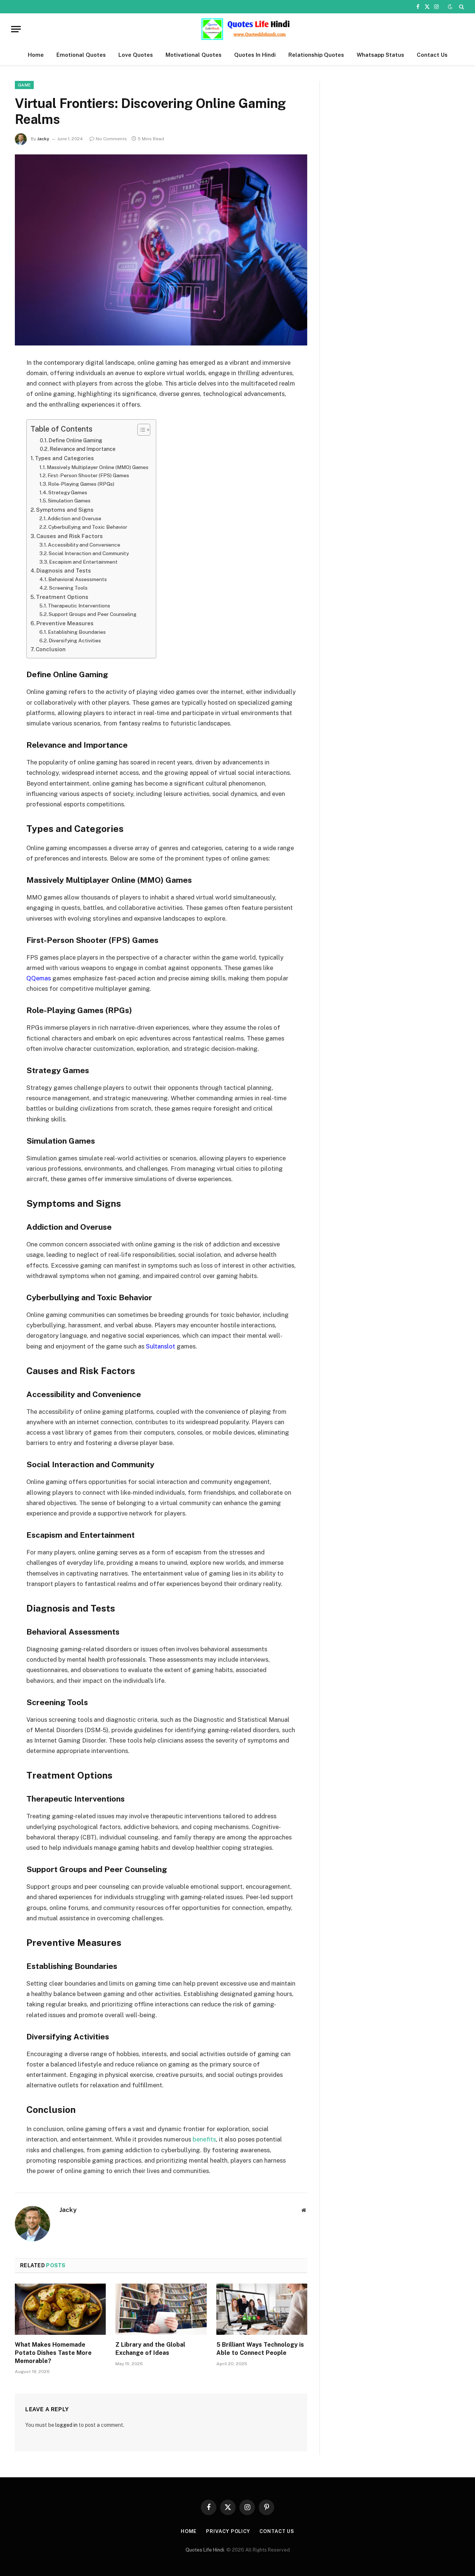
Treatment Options (62, 597)
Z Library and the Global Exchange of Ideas (150, 2349)
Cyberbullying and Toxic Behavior (88, 527)
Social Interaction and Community (89, 553)
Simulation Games (69, 501)
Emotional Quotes (81, 55)
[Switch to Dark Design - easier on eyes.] (450, 7)
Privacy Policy (228, 2531)
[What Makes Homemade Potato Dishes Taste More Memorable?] (60, 2309)
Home (36, 55)
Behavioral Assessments (78, 579)
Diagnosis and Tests (64, 571)
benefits (204, 2139)
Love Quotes (136, 55)
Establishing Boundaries (77, 632)
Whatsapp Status (380, 55)
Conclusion (51, 649)
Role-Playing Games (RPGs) (81, 484)
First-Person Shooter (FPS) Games (88, 475)
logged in (66, 2425)
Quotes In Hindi (255, 55)
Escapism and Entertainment (83, 562)
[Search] (461, 7)
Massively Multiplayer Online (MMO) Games (98, 467)
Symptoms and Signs (65, 510)
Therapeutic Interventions (79, 606)
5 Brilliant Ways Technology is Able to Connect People (260, 2349)
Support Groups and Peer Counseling (93, 614)
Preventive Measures (65, 623)
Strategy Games (68, 492)
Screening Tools (68, 588)
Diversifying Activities (75, 640)
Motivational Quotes (194, 55)
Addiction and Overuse (74, 518)
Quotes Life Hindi (205, 2550)
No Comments (111, 139)
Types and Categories (64, 458)
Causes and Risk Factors (70, 536)
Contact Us (432, 55)
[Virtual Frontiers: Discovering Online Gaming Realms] (161, 250)
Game (24, 85)
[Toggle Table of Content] (140, 430)
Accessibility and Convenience (84, 545)
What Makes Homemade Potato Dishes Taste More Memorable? (53, 2353)
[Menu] (16, 29)
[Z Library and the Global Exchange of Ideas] (161, 2309)
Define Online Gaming (76, 440)
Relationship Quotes (316, 55)
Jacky (43, 139)
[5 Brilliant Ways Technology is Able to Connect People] (262, 2309)
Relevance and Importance (83, 449)
